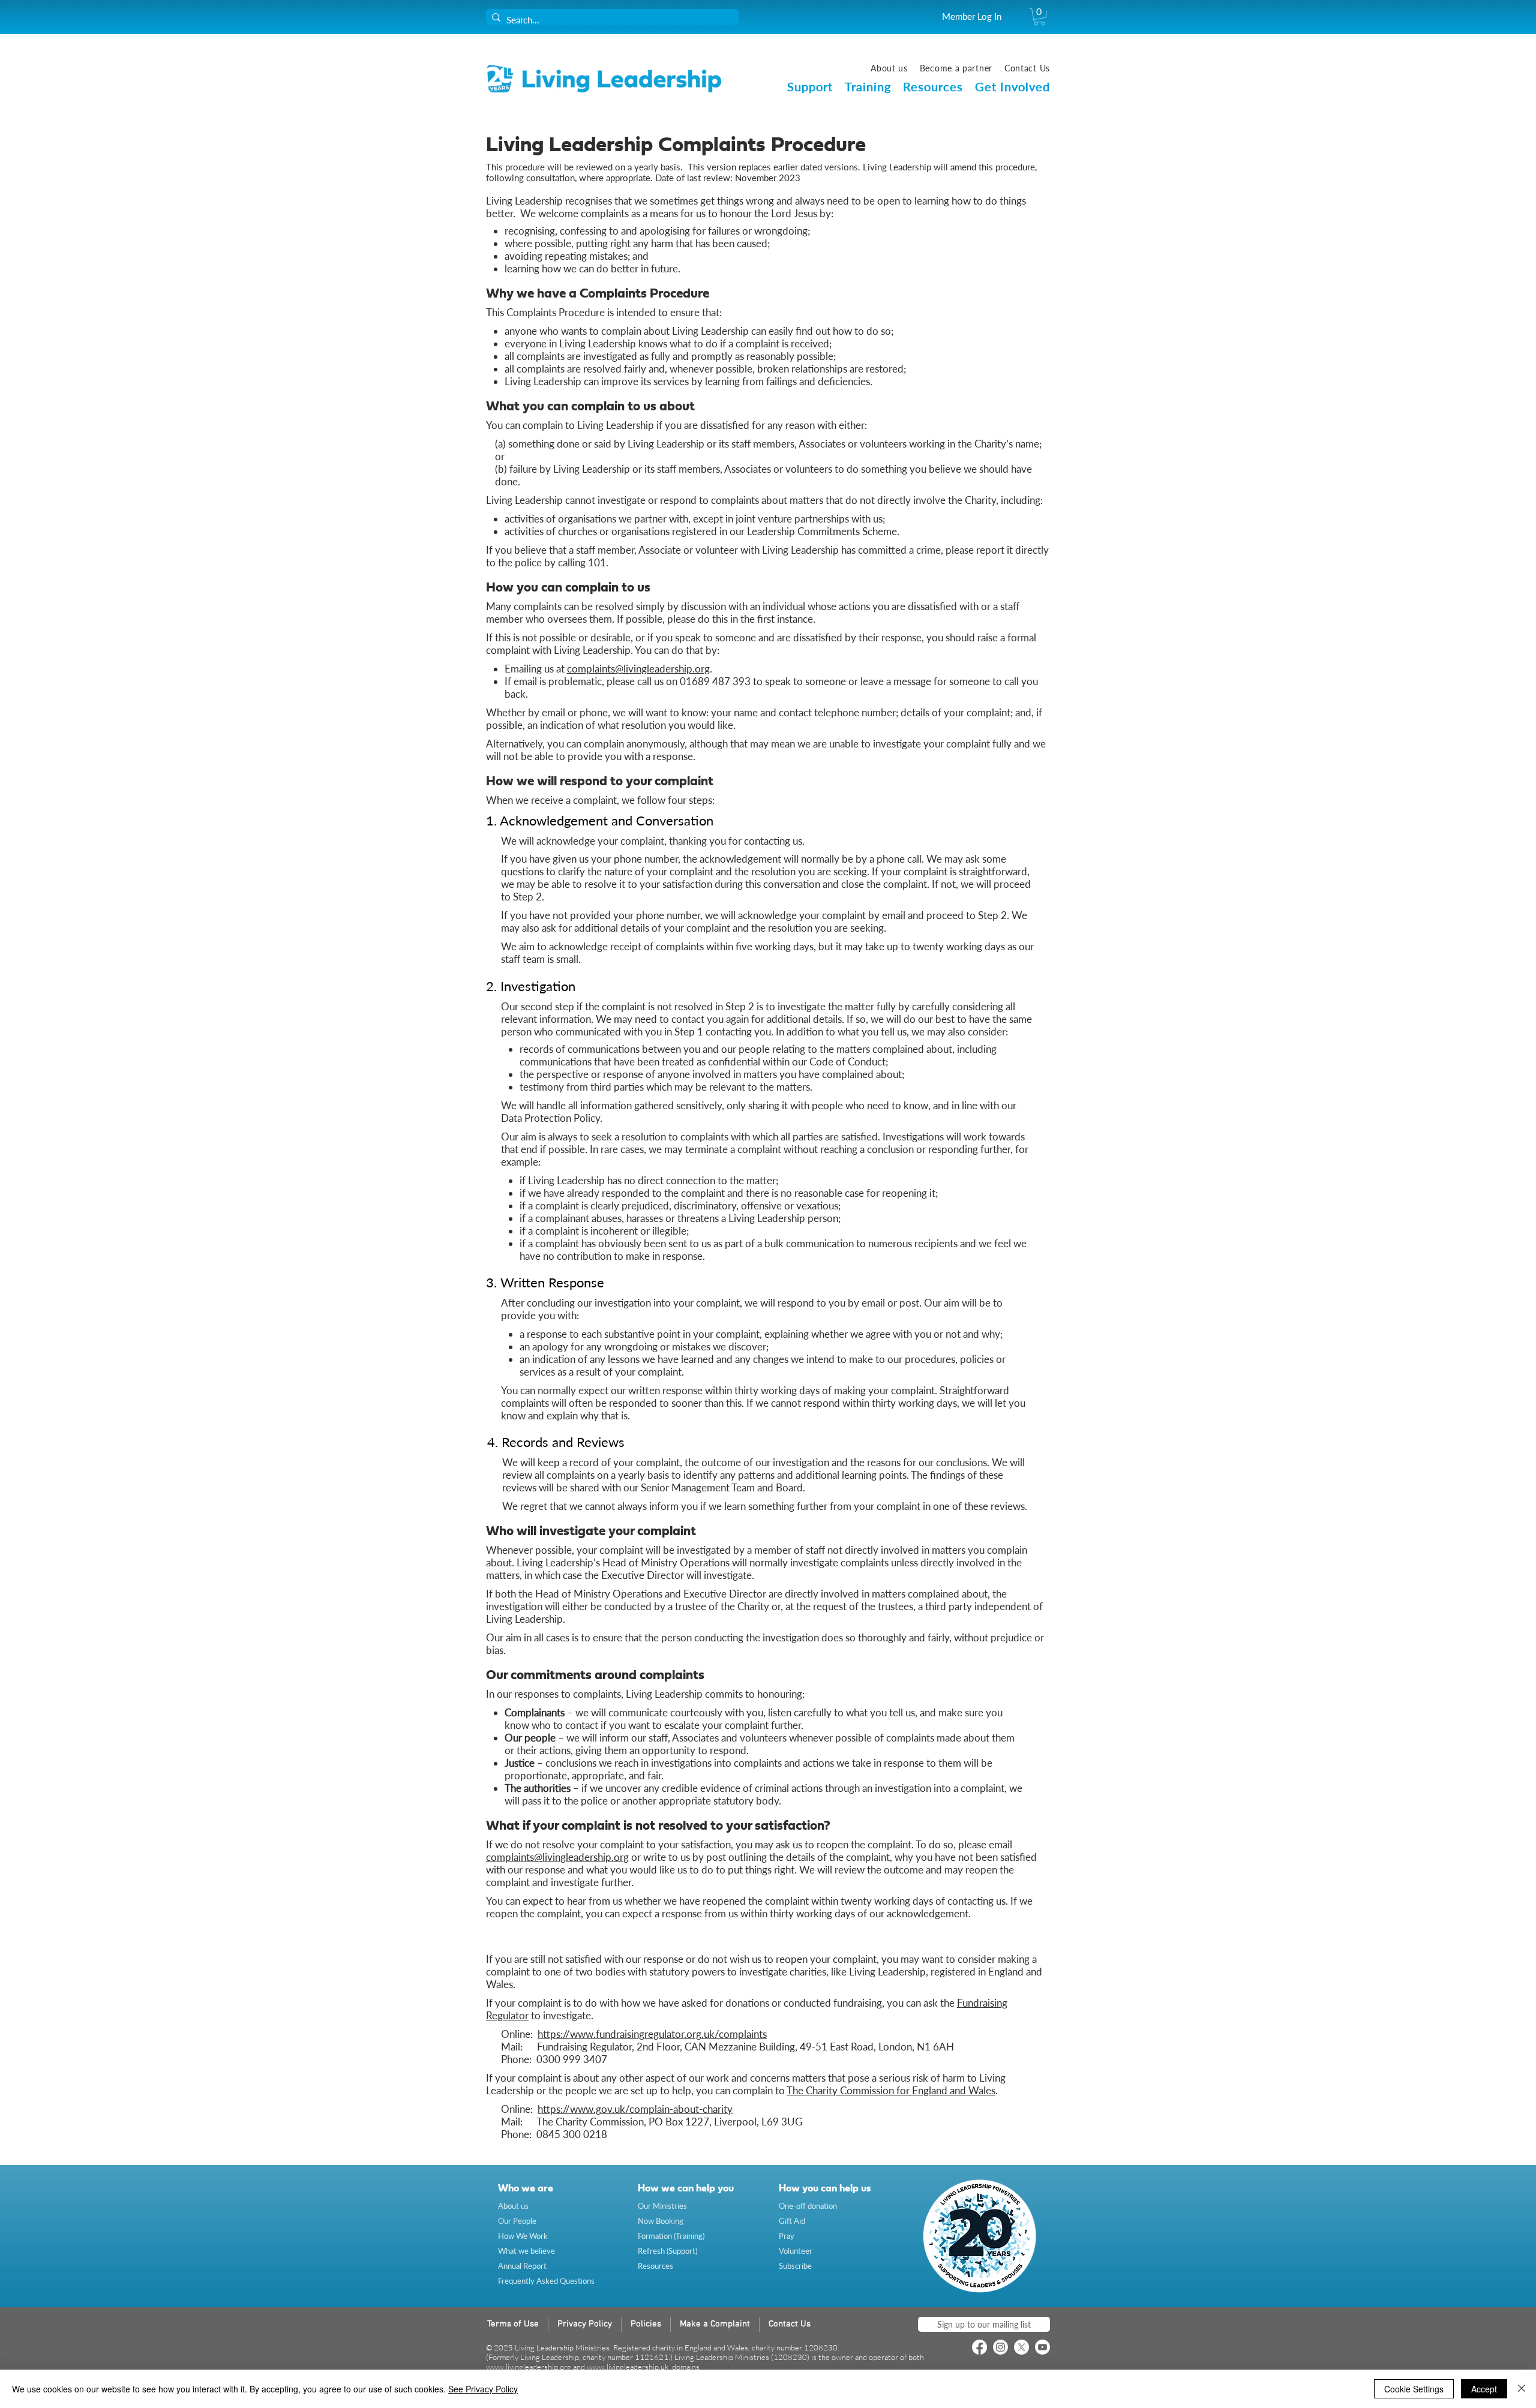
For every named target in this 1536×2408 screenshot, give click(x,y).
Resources (655, 2266)
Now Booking (661, 2221)
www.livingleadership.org (529, 2367)
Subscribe (795, 2266)
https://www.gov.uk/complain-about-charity (635, 2109)
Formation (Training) (671, 2236)
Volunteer (796, 2251)
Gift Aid (792, 2221)
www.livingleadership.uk (628, 2367)
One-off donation (808, 2206)
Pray (787, 2236)
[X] (1021, 2347)
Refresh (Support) (667, 2251)
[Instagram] (1000, 2347)
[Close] (1522, 2389)
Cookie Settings (1414, 2389)
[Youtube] (1042, 2347)
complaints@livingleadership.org (638, 669)
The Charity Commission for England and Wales (891, 2090)
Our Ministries (662, 2206)
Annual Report (522, 2266)
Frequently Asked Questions (546, 2281)
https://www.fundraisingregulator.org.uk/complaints (652, 2034)
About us (513, 2206)
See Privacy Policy (483, 2389)
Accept (1484, 2389)
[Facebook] (979, 2347)
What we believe (526, 2251)
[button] (1039, 16)
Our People (517, 2221)
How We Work (523, 2236)
